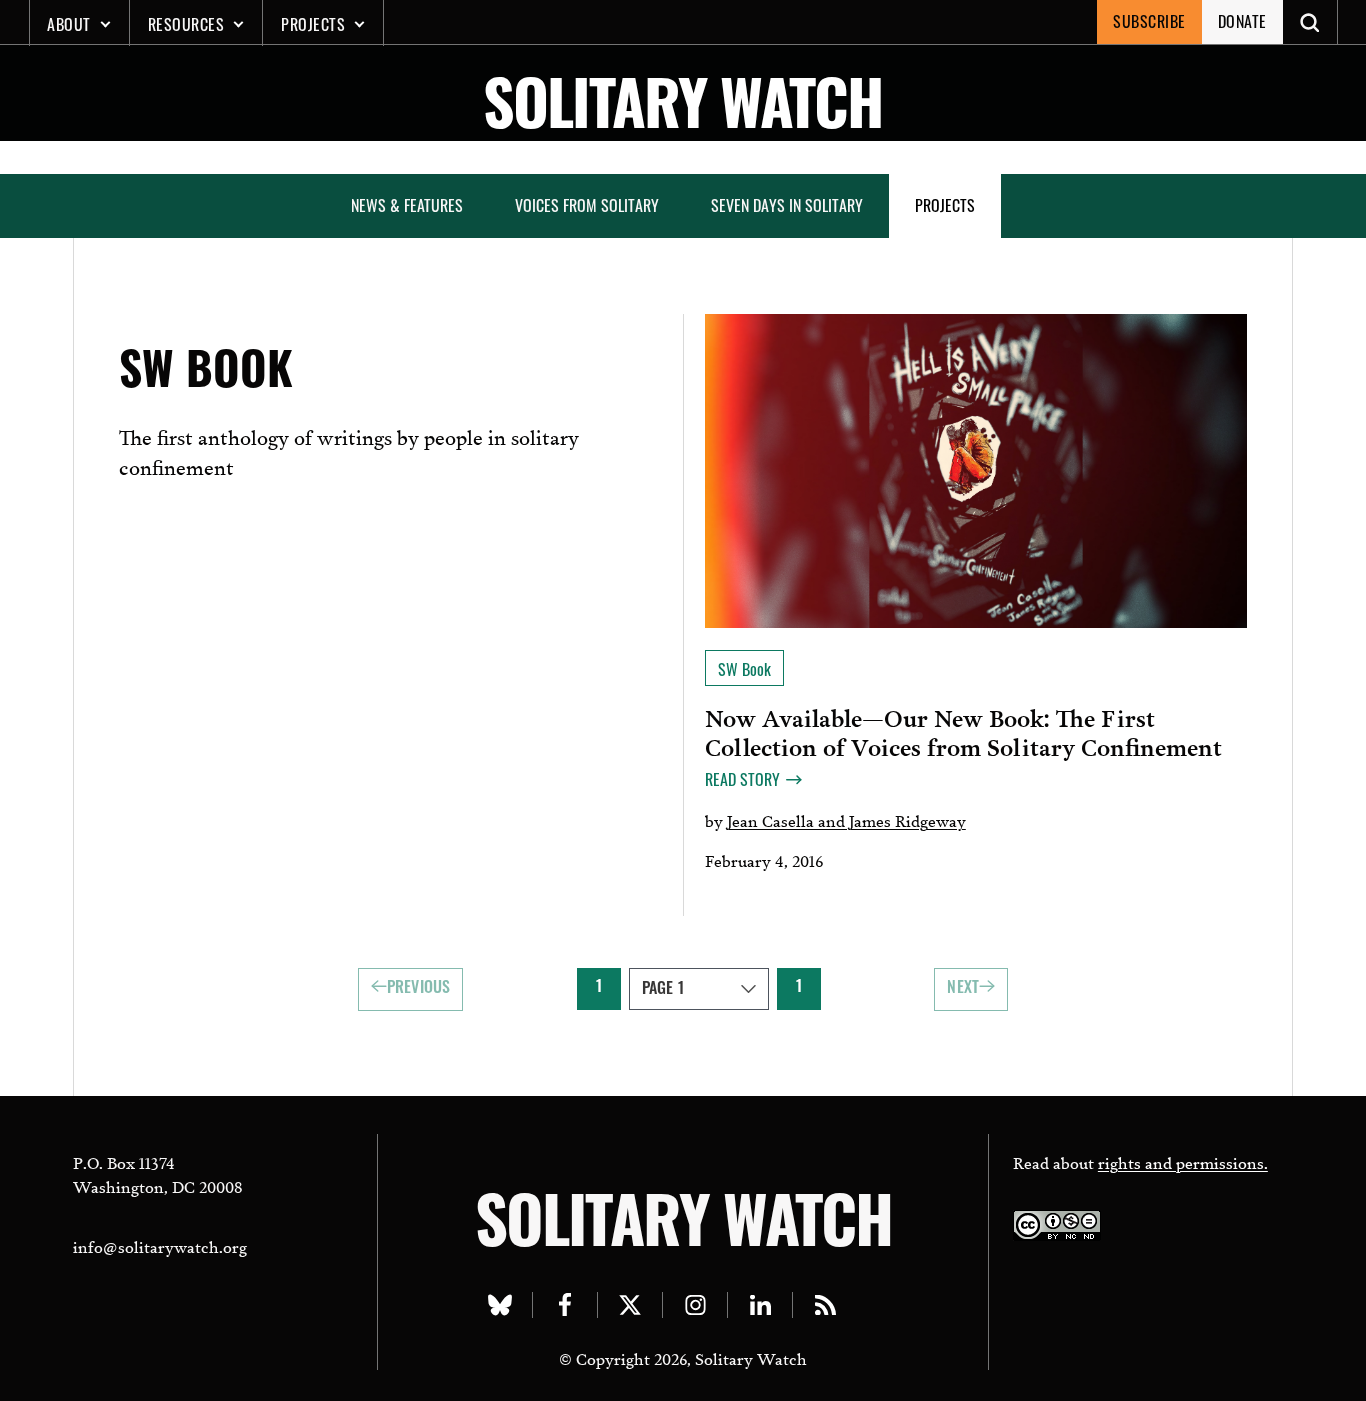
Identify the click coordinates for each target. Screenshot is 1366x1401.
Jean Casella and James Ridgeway (846, 819)
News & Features (407, 205)
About (69, 24)
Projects (313, 24)
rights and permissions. (1183, 1161)
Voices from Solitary (587, 205)
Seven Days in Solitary (787, 205)
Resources (186, 24)
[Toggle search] (1310, 22)
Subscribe (1149, 21)
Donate (1242, 21)
